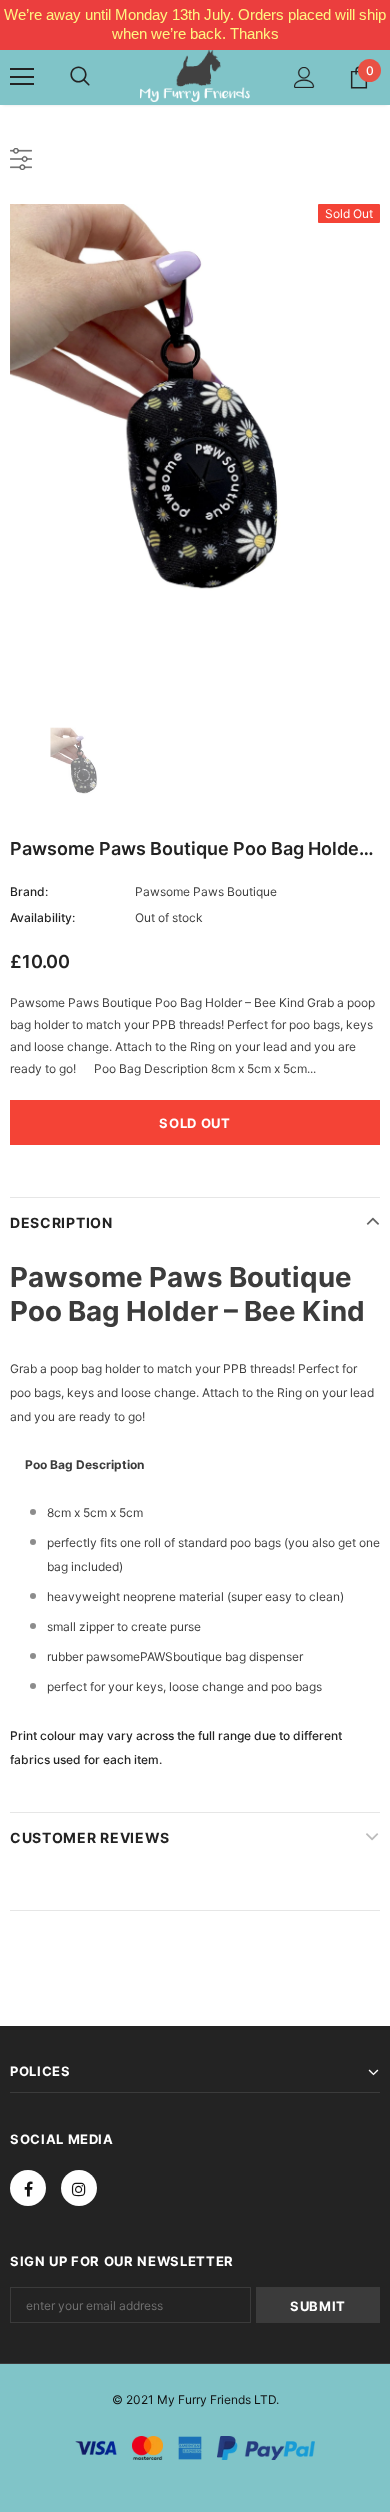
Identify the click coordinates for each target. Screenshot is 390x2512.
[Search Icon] (80, 77)
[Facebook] (28, 2188)
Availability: (42, 917)
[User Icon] (304, 77)
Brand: (29, 891)
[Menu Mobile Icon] (22, 77)
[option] (195, 450)
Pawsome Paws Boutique (206, 891)
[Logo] (195, 76)
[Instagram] (79, 2188)
